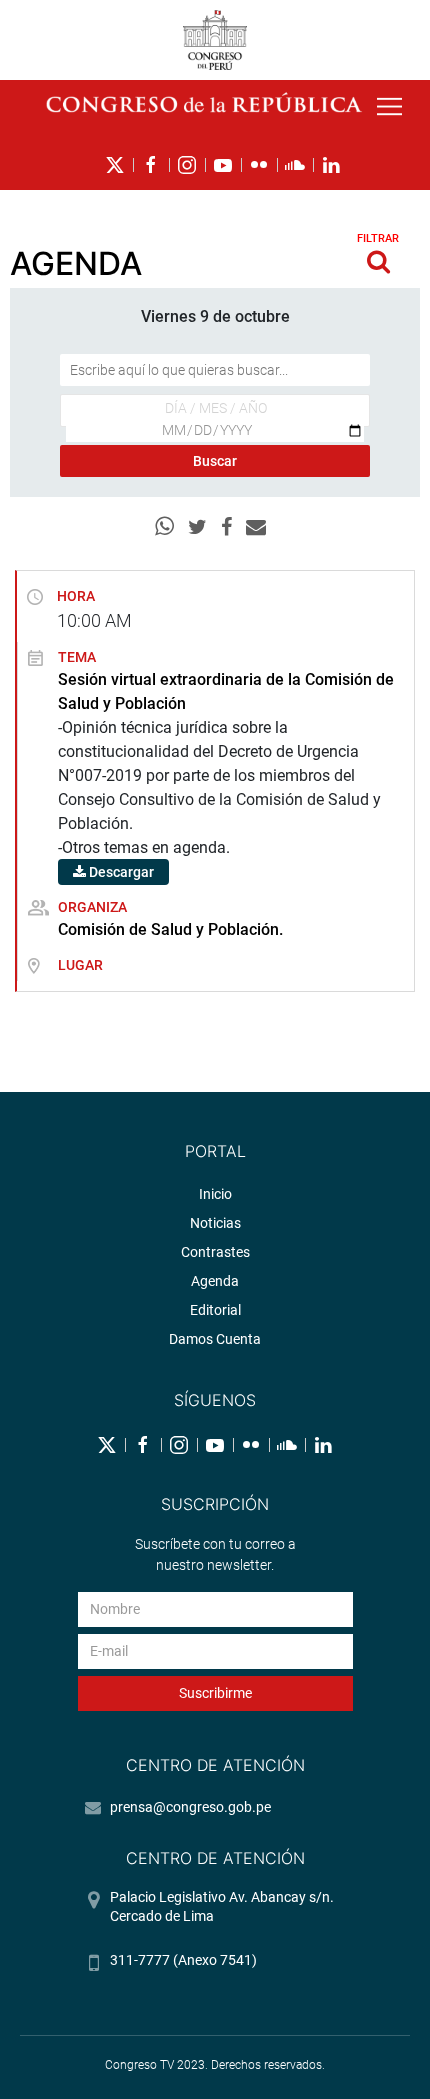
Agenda (215, 1281)
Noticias (215, 1223)
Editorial (215, 1310)
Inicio (215, 1194)
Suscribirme (215, 1693)
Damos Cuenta (215, 1339)
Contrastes (215, 1252)
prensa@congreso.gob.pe (190, 1807)
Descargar (120, 872)
